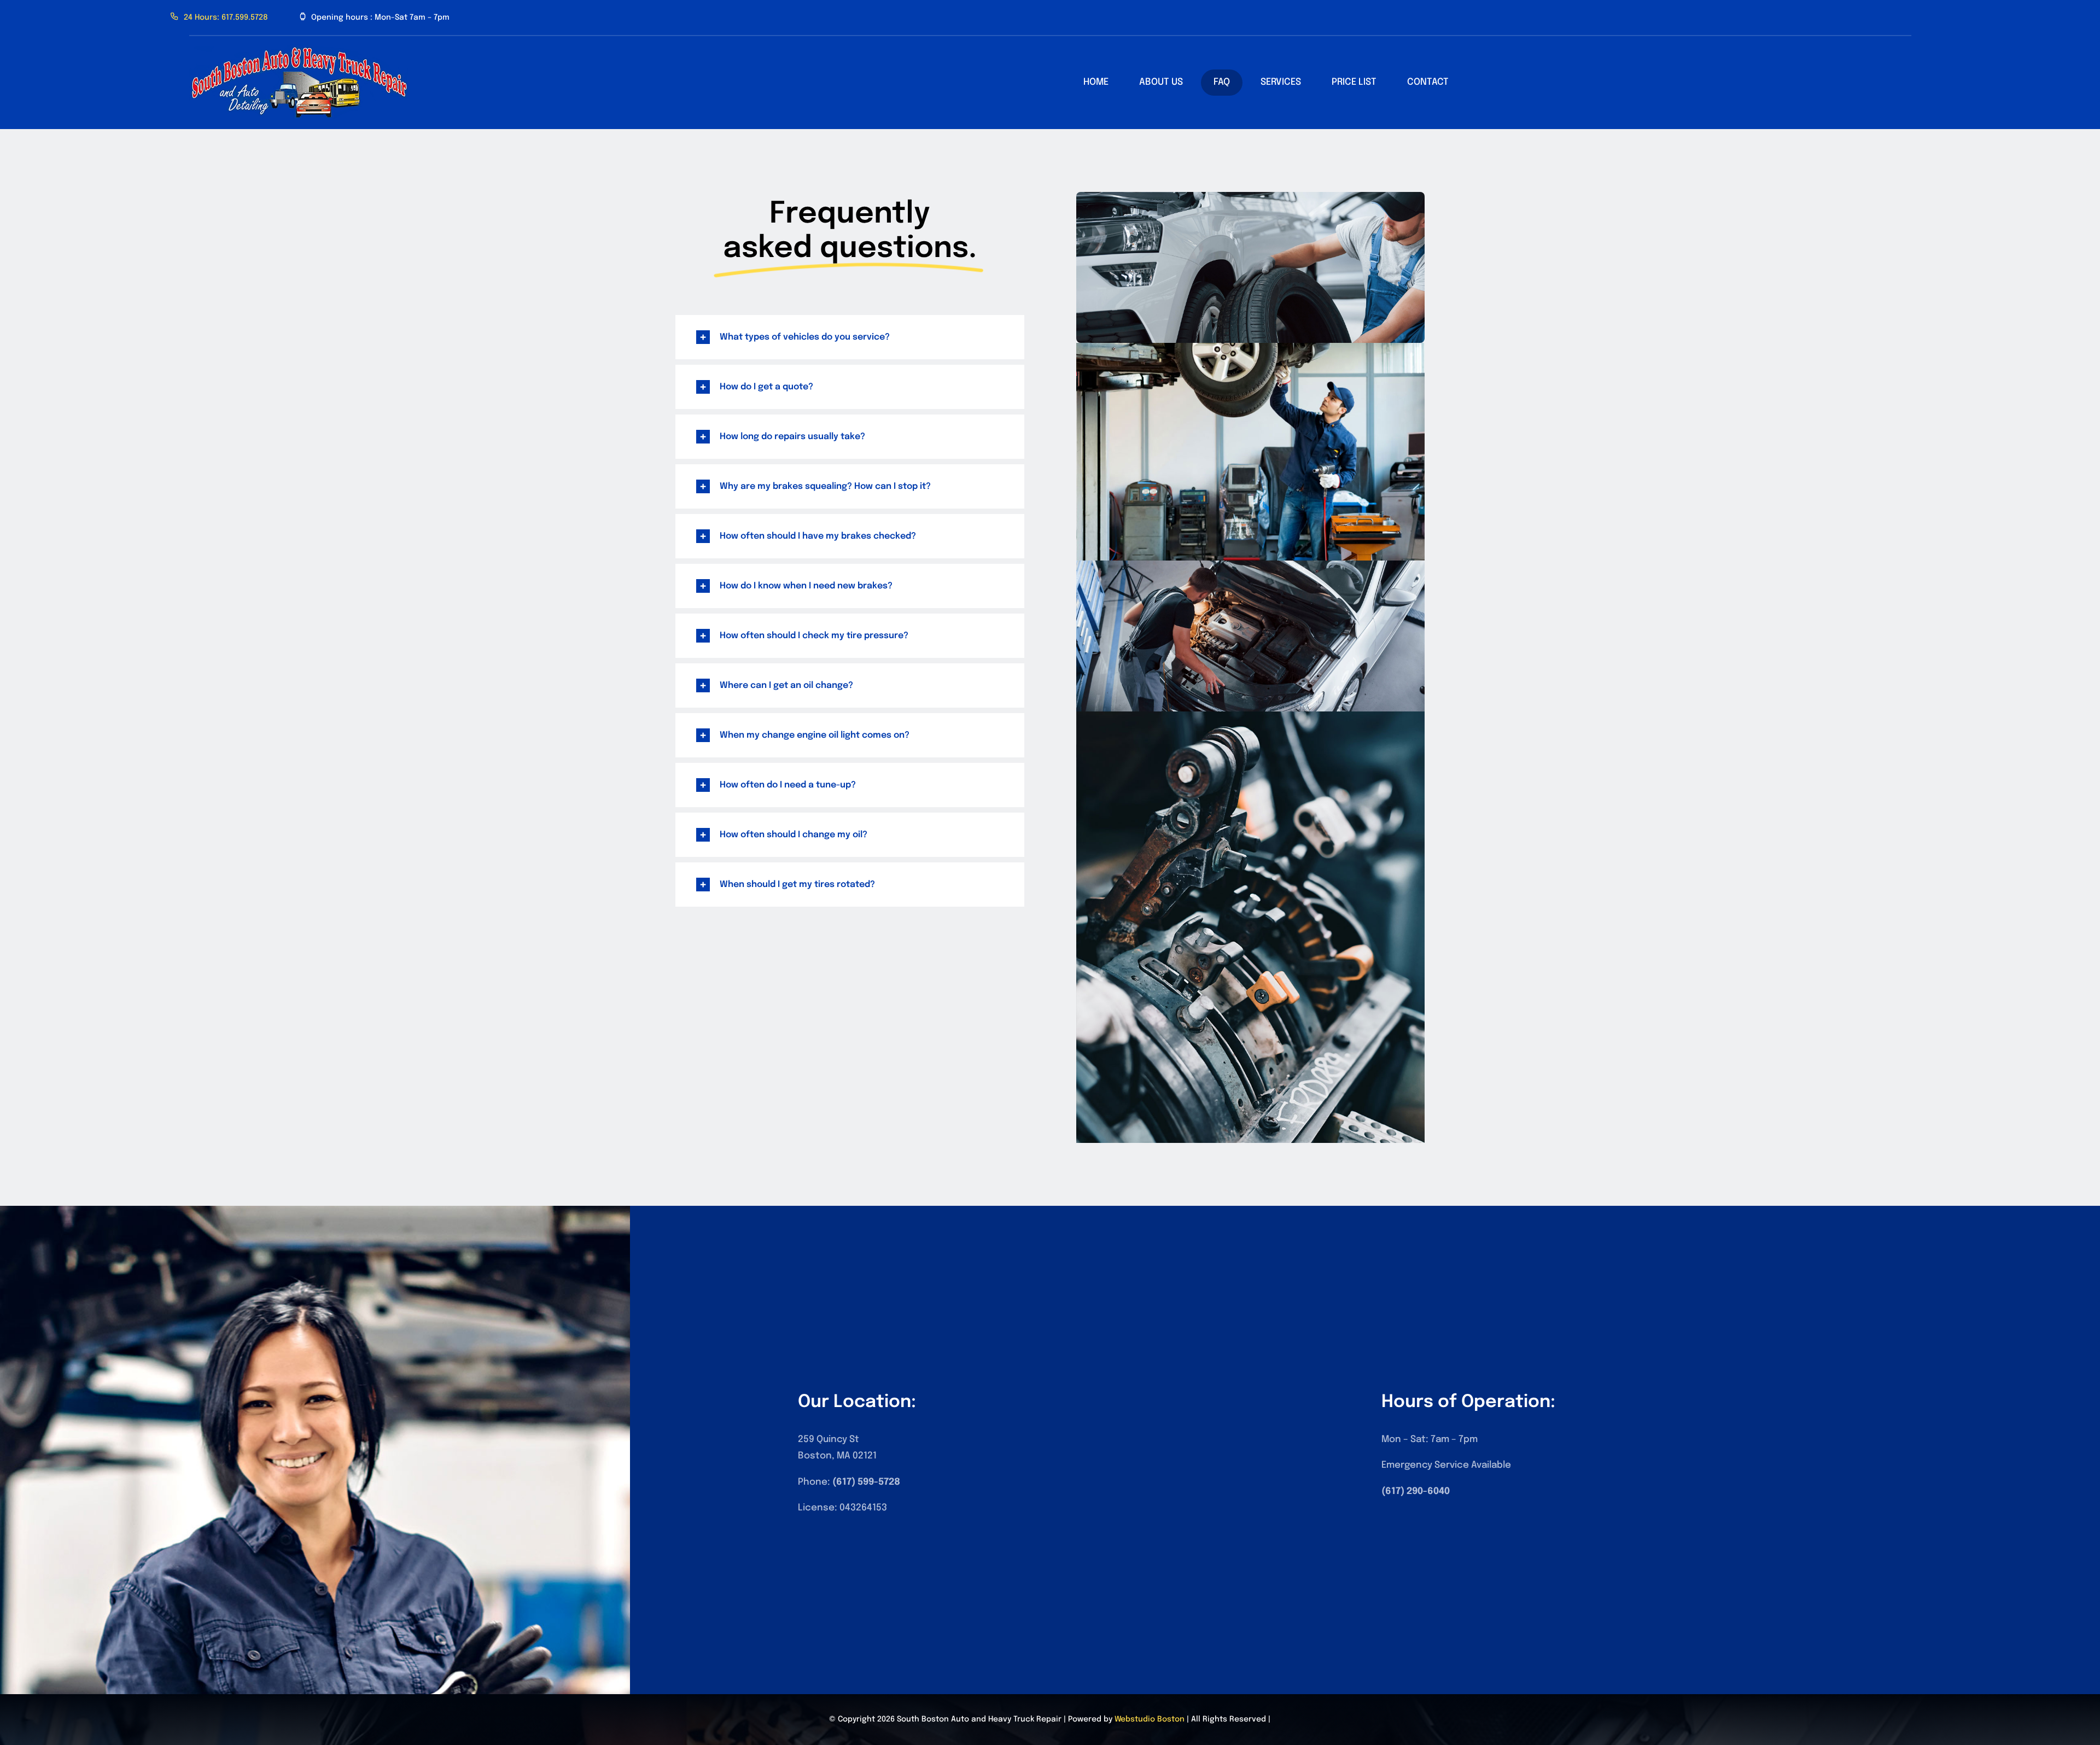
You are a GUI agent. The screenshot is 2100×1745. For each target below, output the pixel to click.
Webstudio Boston (1150, 1719)
